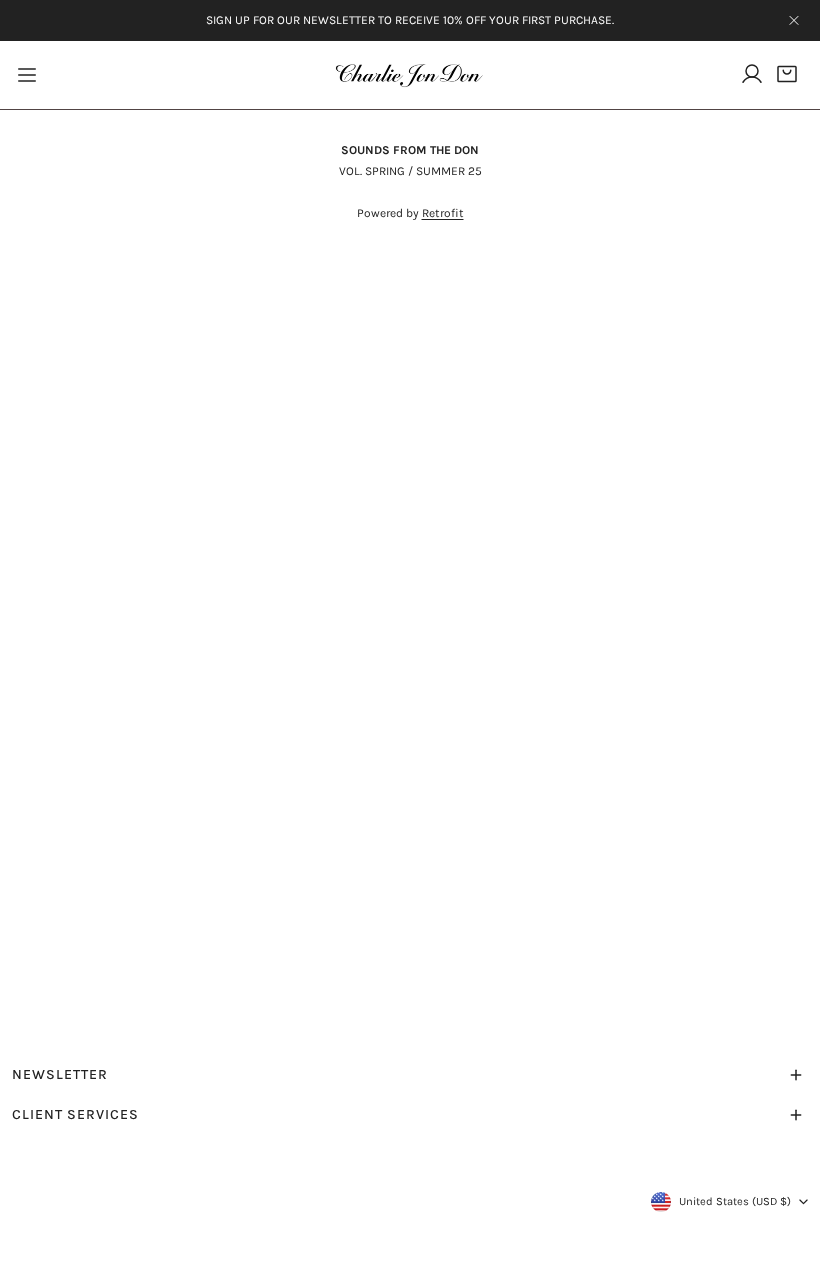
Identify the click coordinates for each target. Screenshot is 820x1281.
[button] (787, 73)
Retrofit (443, 213)
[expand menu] (27, 75)
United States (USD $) (735, 1201)
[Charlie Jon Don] (410, 75)
